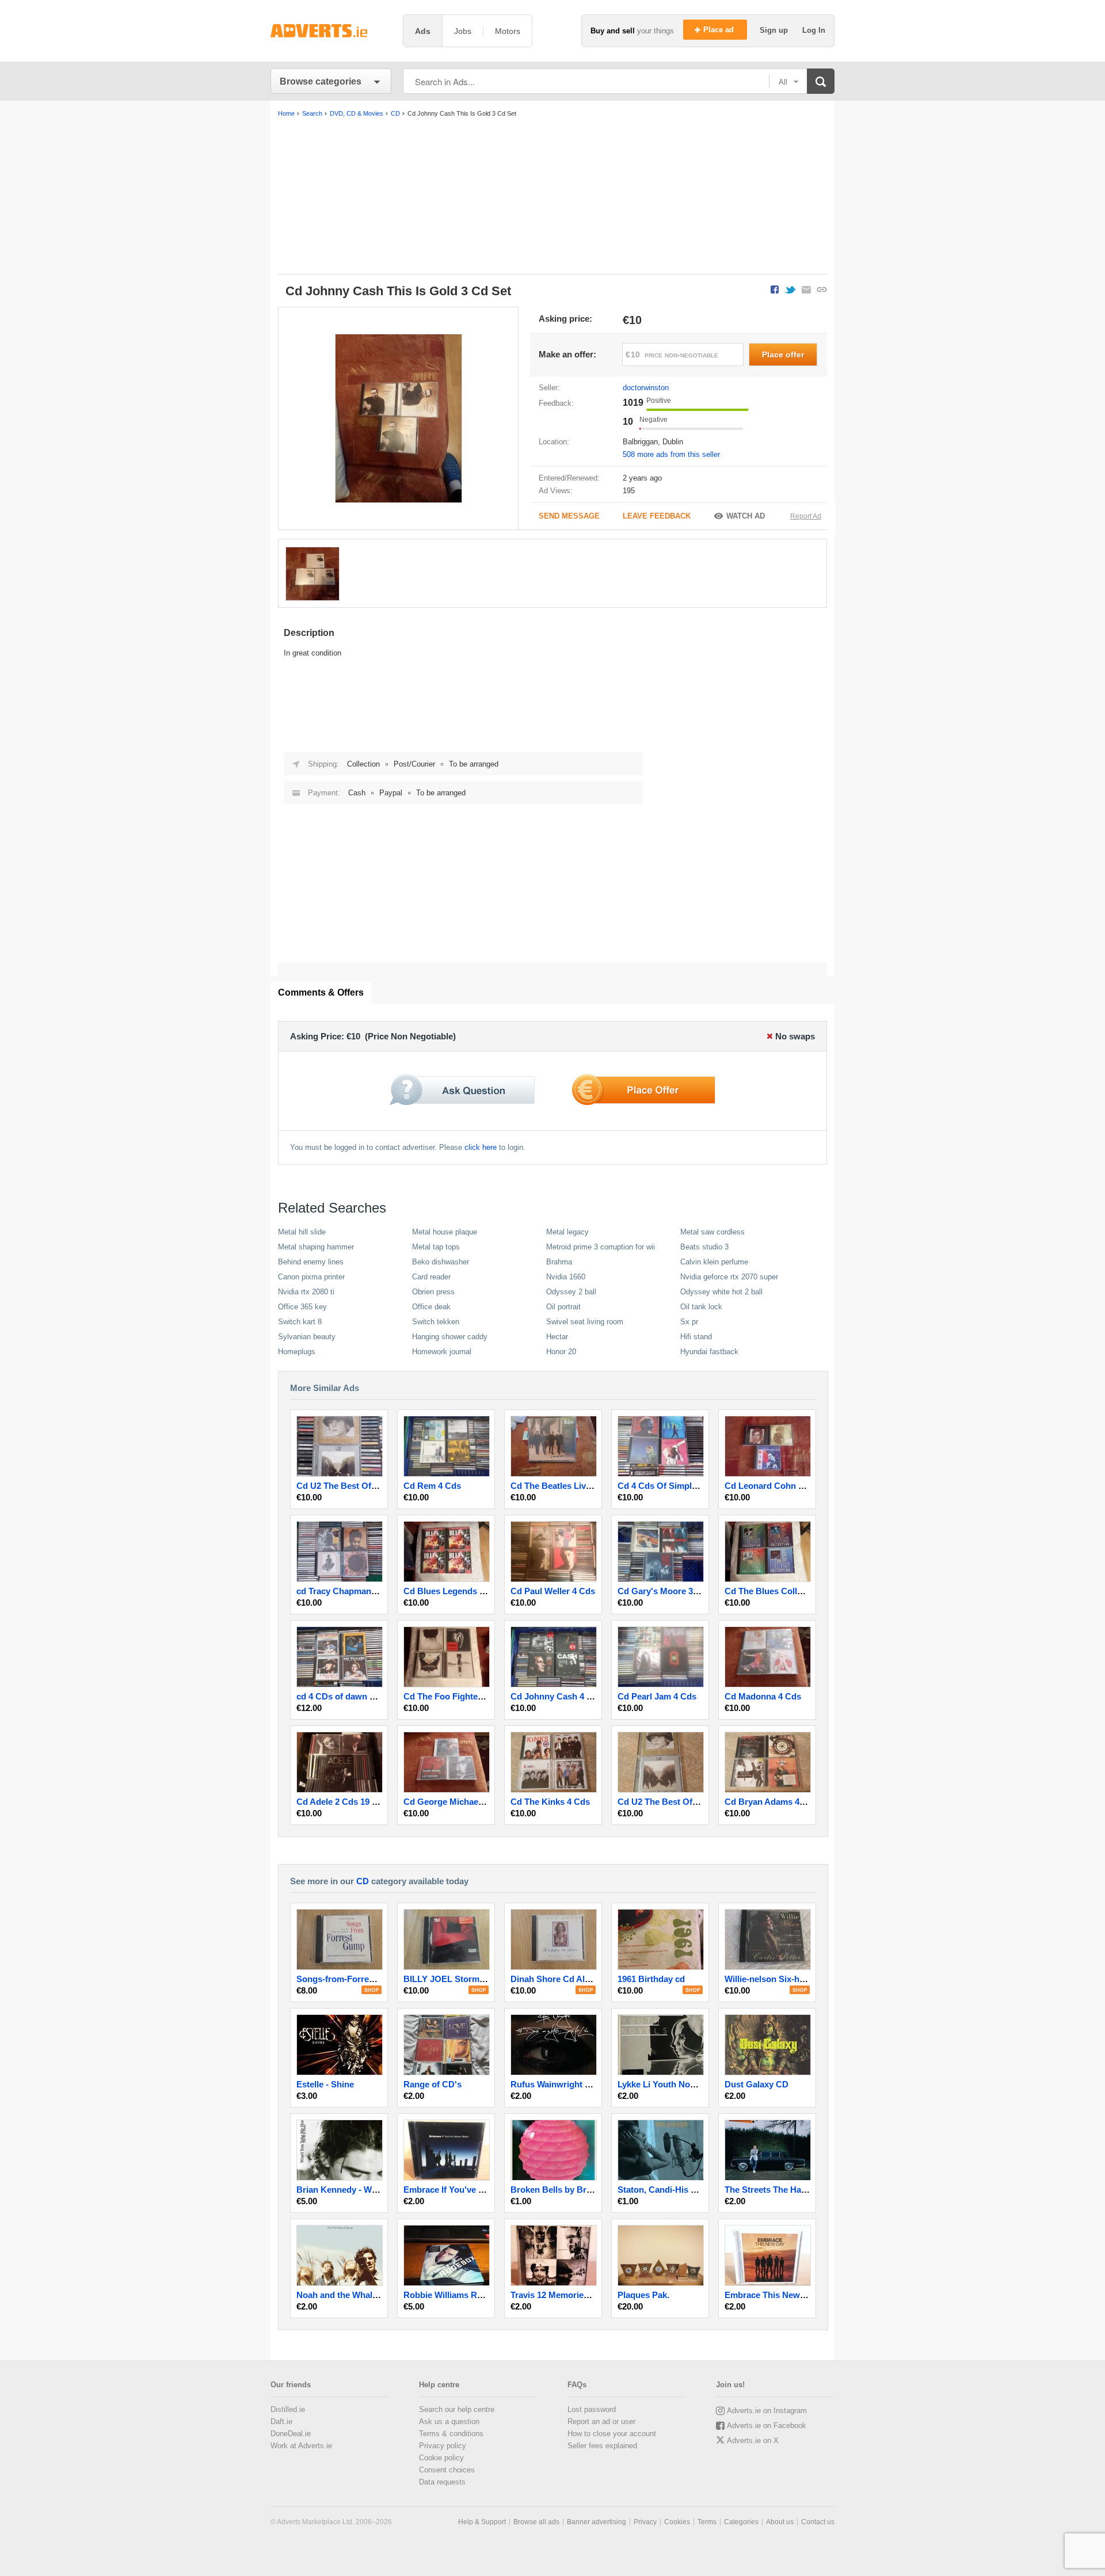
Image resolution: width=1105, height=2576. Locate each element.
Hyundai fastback (709, 1352)
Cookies (677, 2522)
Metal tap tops (436, 1247)
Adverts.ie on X (753, 2440)
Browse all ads (536, 2522)
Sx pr (689, 1322)
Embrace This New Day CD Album (793, 2295)
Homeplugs (297, 1352)
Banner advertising (597, 2522)
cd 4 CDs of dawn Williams (350, 1696)
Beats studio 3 (704, 1247)
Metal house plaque (445, 1232)
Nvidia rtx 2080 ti (306, 1292)
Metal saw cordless (712, 1232)
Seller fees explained (602, 2446)
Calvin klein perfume (714, 1262)
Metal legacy (567, 1232)
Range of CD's (433, 2084)
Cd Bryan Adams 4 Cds (771, 1802)
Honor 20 (561, 1352)
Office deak (431, 1307)
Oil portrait (563, 1307)
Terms (707, 2522)
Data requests (442, 2482)
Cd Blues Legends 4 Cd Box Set (468, 1591)
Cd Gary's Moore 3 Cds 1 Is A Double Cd (699, 1591)
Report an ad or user (601, 2421)
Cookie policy (441, 2458)
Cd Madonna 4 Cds (763, 1696)
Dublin (673, 442)
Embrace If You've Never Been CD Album (486, 2190)
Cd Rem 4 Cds (432, 1486)
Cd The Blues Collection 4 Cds (786, 1591)
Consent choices (447, 2470)
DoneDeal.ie (291, 2434)
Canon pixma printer (311, 1277)
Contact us (818, 2522)
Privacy (645, 2522)
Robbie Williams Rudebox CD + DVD (477, 2295)
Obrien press (433, 1292)
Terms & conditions (451, 2434)
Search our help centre (457, 2409)
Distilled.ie (288, 2409)
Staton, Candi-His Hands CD (675, 2190)
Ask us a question (449, 2421)
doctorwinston (646, 388)
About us (780, 2522)
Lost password (592, 2409)
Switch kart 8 (300, 1322)
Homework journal (442, 1352)
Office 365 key (302, 1307)
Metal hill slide (302, 1232)
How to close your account (612, 2434)
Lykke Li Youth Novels (662, 2084)
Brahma (559, 1262)
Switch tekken (436, 1322)
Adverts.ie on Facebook (767, 2426)
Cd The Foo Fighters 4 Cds (457, 1696)
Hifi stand (696, 1337)
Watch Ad (746, 516)
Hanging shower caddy (450, 1337)
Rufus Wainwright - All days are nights (587, 2084)
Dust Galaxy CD (757, 2084)
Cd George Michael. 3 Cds (456, 1802)
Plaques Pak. (643, 2295)
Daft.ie (281, 2421)
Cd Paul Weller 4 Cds (553, 1591)
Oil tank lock (701, 1307)
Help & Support (482, 2522)
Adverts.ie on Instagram (767, 2411)
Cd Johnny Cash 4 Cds (557, 1696)
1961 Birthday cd (651, 1979)
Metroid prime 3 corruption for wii (601, 1247)
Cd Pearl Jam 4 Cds (657, 1696)
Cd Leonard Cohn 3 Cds (773, 1486)
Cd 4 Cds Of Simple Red (666, 1486)
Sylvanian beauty (307, 1337)
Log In (814, 30)
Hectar (557, 1337)
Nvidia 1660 (566, 1277)
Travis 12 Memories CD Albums (573, 2295)
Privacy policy (443, 2446)
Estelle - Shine (325, 2084)
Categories (741, 2522)
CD (363, 1881)
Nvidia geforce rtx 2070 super (729, 1277)
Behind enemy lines (311, 1262)
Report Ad (806, 516)
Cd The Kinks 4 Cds (550, 1802)
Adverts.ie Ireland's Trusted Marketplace (331, 31)
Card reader (431, 1277)
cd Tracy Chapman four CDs (353, 1591)
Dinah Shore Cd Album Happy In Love (586, 1979)
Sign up (775, 30)
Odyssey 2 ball (571, 1292)
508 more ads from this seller (671, 454)
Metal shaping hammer (316, 1247)
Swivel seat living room (585, 1322)
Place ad (720, 30)
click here (481, 1147)
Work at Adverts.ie (301, 2446)
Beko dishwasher (441, 1262)
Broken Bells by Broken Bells (569, 2190)
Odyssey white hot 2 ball (721, 1292)
